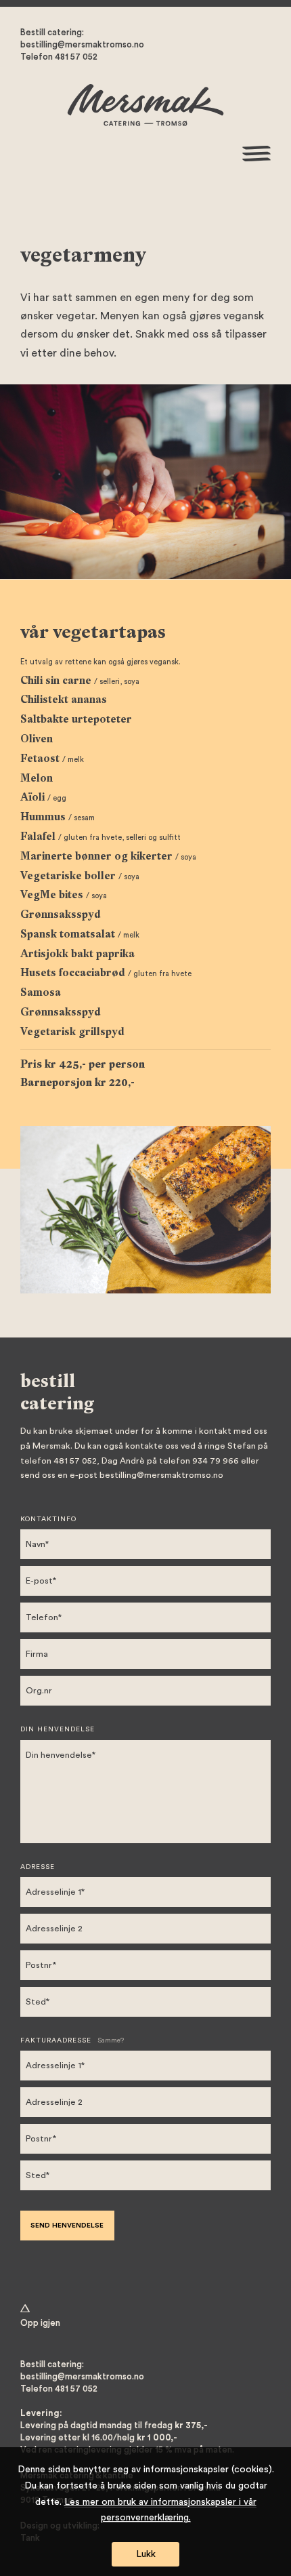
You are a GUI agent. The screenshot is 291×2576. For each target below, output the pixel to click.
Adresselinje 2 (54, 1929)
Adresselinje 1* (55, 1892)
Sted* (38, 2002)
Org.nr (39, 1691)
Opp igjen (40, 2323)
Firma (37, 1654)
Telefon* (44, 1617)
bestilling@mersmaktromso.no (82, 45)
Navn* (37, 1544)
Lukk (146, 2554)
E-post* (41, 1581)
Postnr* (41, 1965)
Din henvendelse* (61, 1755)
